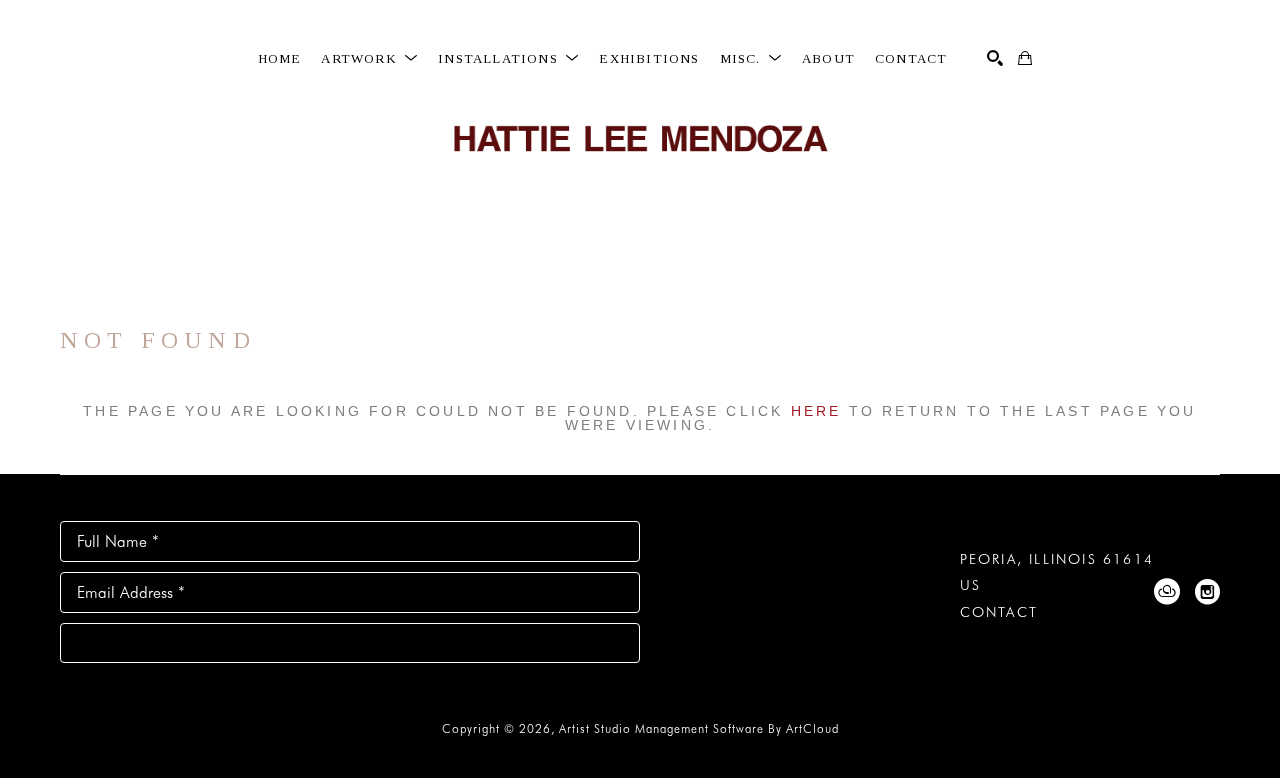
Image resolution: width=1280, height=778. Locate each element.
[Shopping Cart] (1025, 58)
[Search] (995, 58)
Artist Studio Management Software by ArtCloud (699, 728)
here (816, 411)
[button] (369, 59)
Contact (999, 612)
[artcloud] (1167, 592)
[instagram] (1207, 592)
